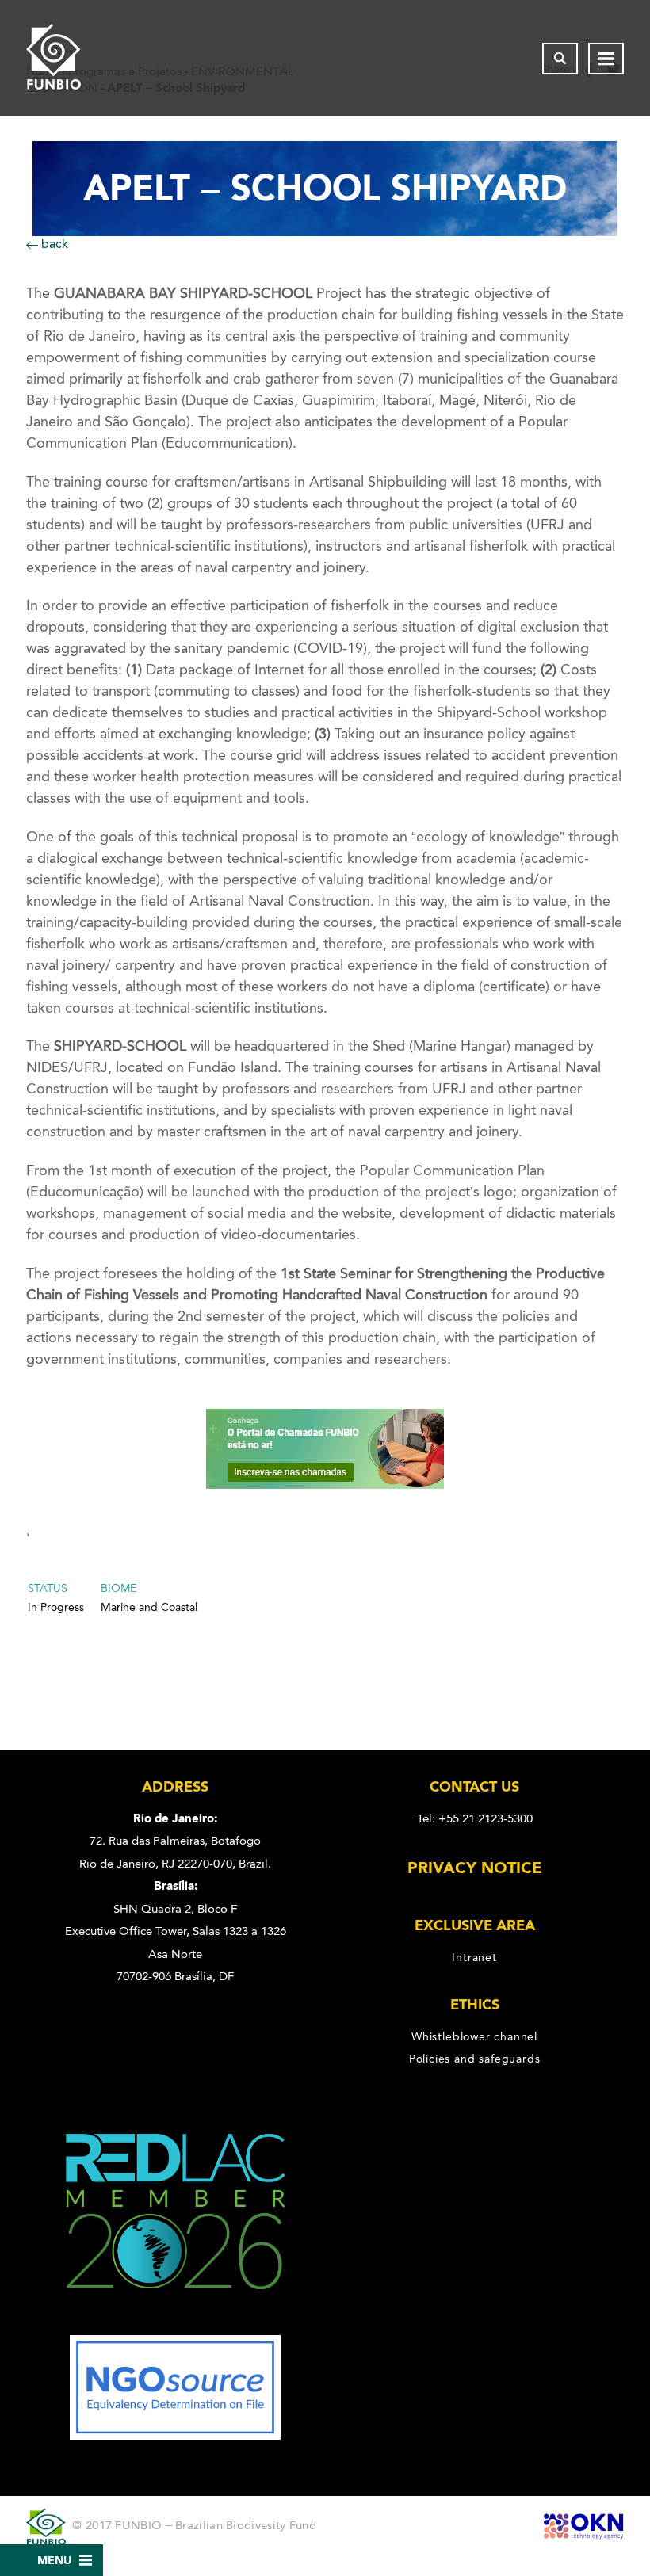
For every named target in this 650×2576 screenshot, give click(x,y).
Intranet (474, 1957)
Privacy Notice (475, 1868)
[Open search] (560, 59)
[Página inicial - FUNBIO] (58, 58)
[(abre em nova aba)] (176, 2324)
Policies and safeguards (475, 2059)
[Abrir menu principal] (606, 59)
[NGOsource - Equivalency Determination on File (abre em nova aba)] (175, 2436)
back (53, 244)
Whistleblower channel (474, 2036)
